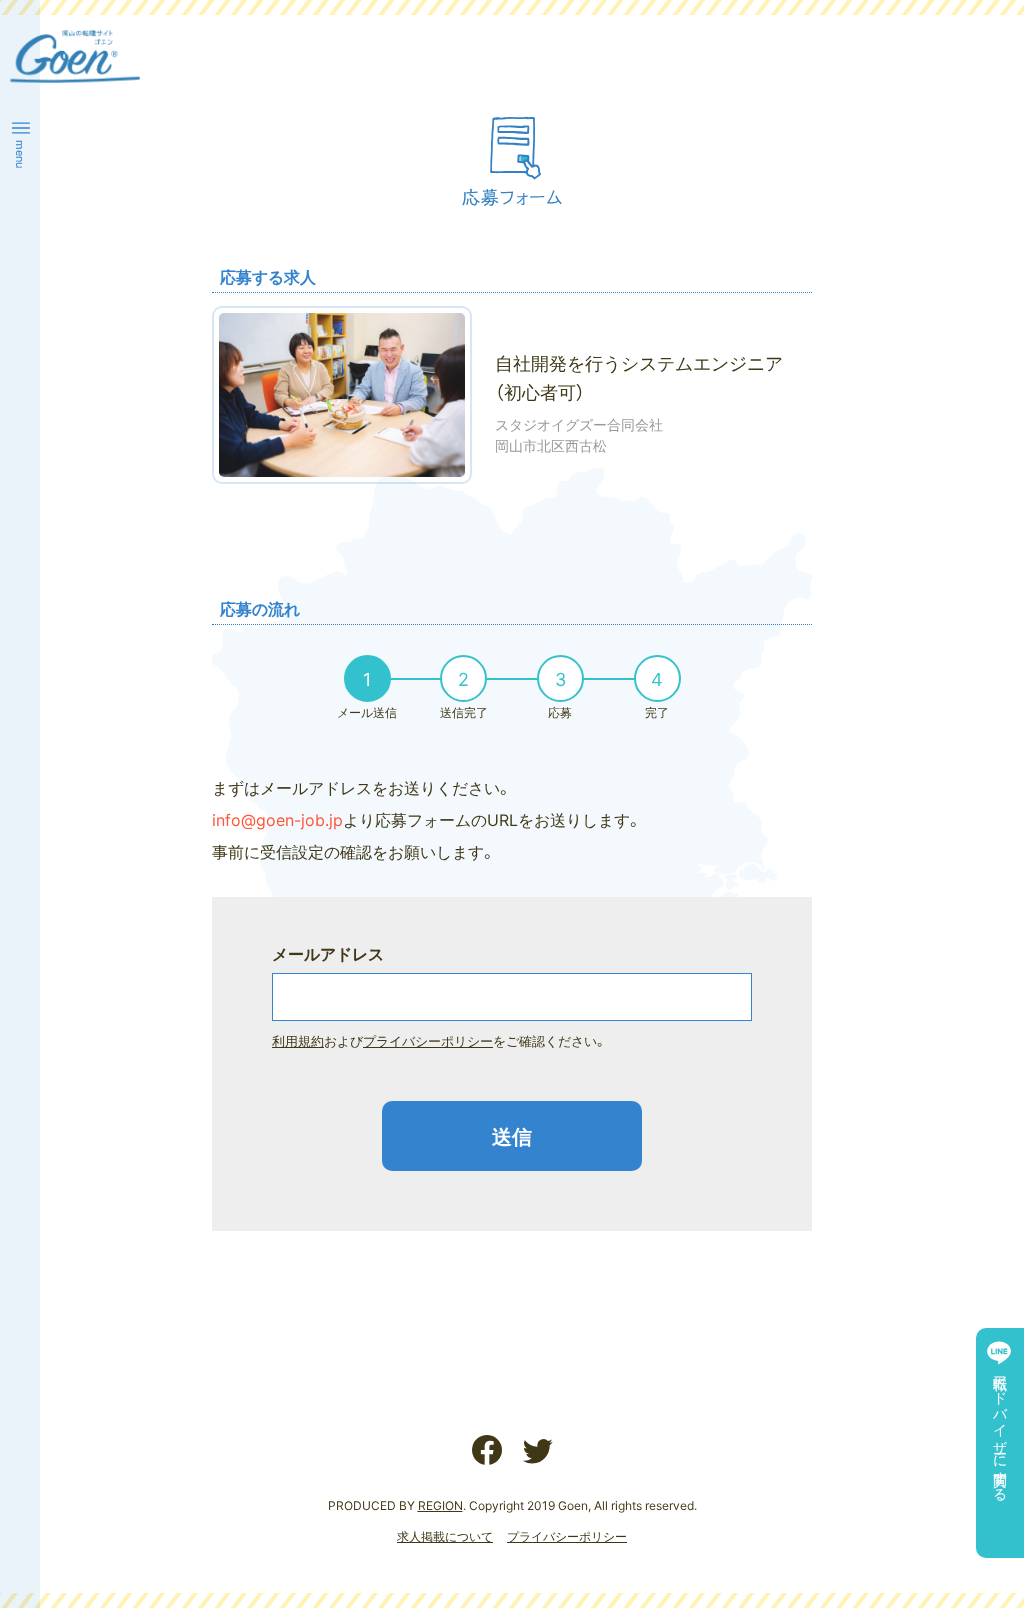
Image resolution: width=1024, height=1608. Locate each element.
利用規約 (298, 1040)
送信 (512, 1135)
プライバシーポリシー (428, 1040)
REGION (440, 1505)
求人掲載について (445, 1536)
